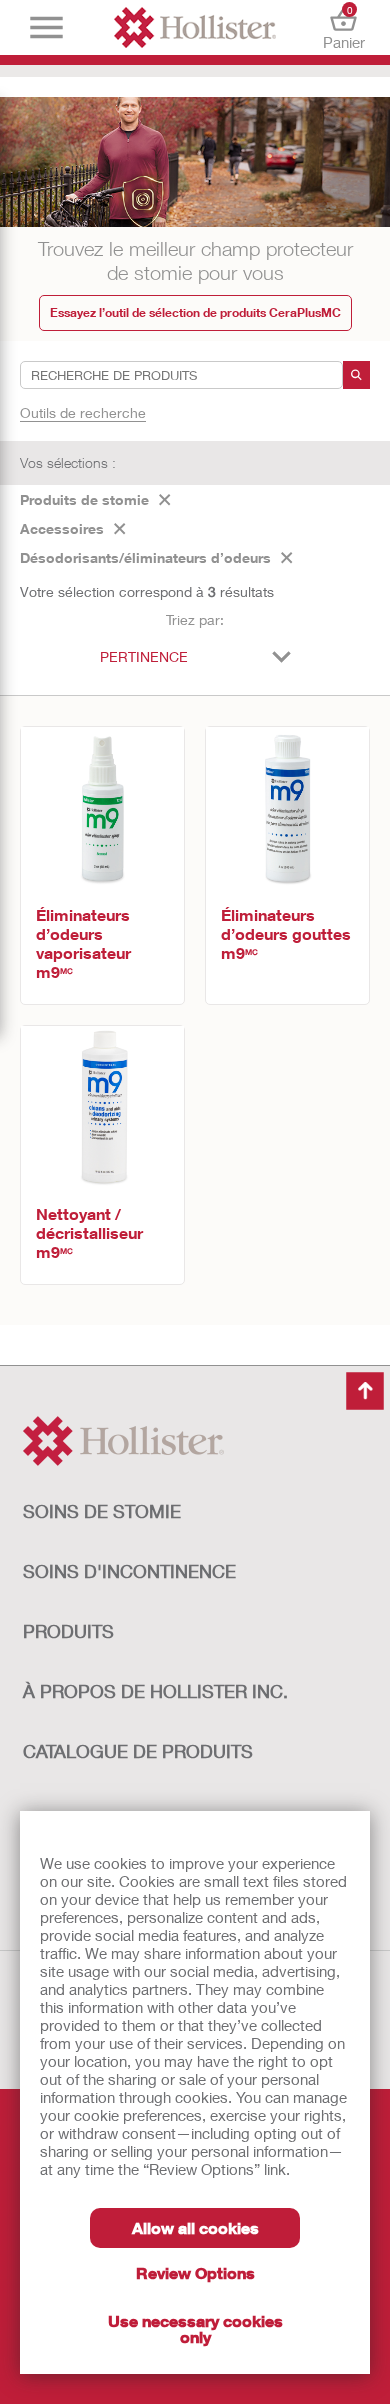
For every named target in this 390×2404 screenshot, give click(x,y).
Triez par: (195, 619)
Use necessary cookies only (195, 2328)
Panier (344, 27)
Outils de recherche (83, 412)
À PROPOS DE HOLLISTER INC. (155, 1691)
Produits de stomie (84, 499)
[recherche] (356, 375)
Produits (68, 1631)
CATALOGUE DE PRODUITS (138, 1751)
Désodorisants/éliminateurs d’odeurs (145, 557)
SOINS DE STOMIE (102, 1511)
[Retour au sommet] (365, 1391)
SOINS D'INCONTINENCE (129, 1571)
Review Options (195, 2272)
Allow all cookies (195, 2227)
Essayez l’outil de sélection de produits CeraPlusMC (195, 312)
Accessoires (62, 528)
